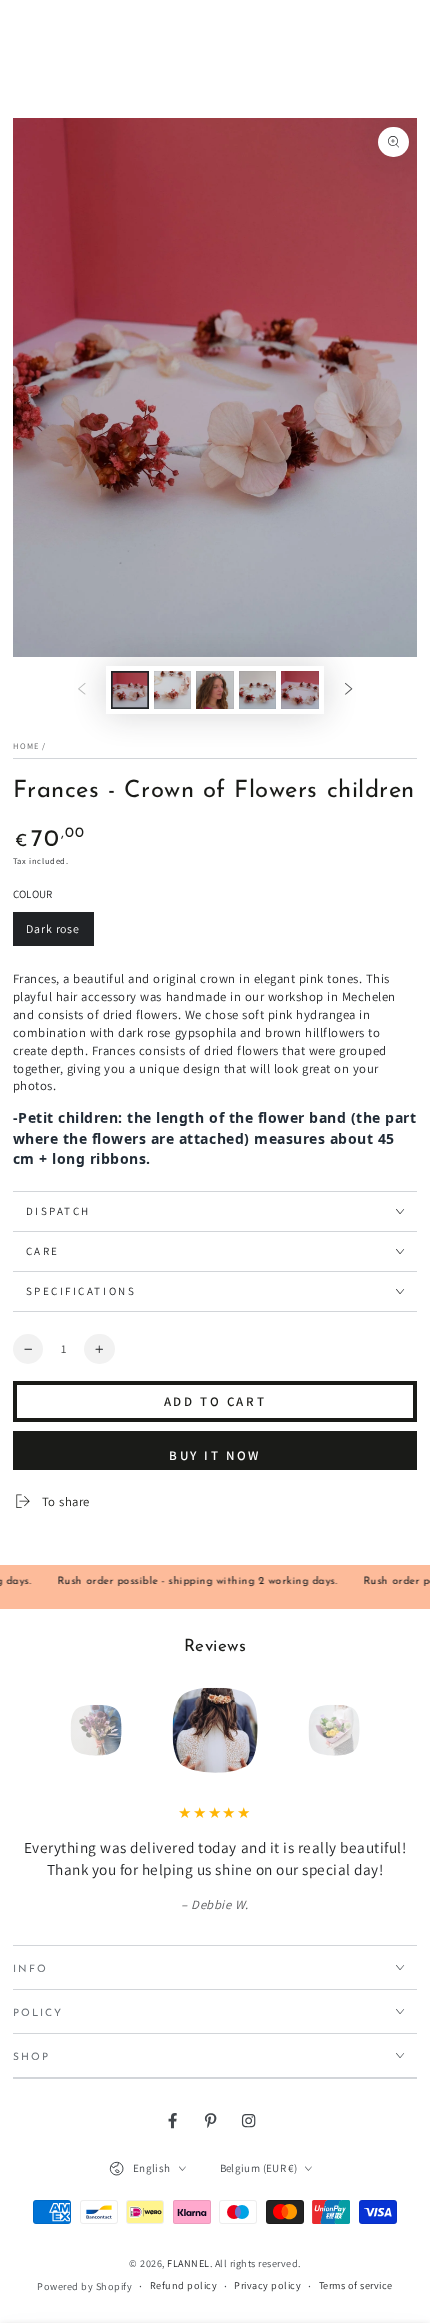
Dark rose (59, 933)
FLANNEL (188, 2263)
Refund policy (184, 2285)
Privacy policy (267, 2285)
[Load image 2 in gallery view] (172, 690)
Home (26, 745)
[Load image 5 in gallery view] (299, 690)
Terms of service (356, 2285)
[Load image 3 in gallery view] (214, 690)
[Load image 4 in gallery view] (257, 690)
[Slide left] (81, 689)
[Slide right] (348, 689)
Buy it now (215, 1455)
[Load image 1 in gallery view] (129, 690)
